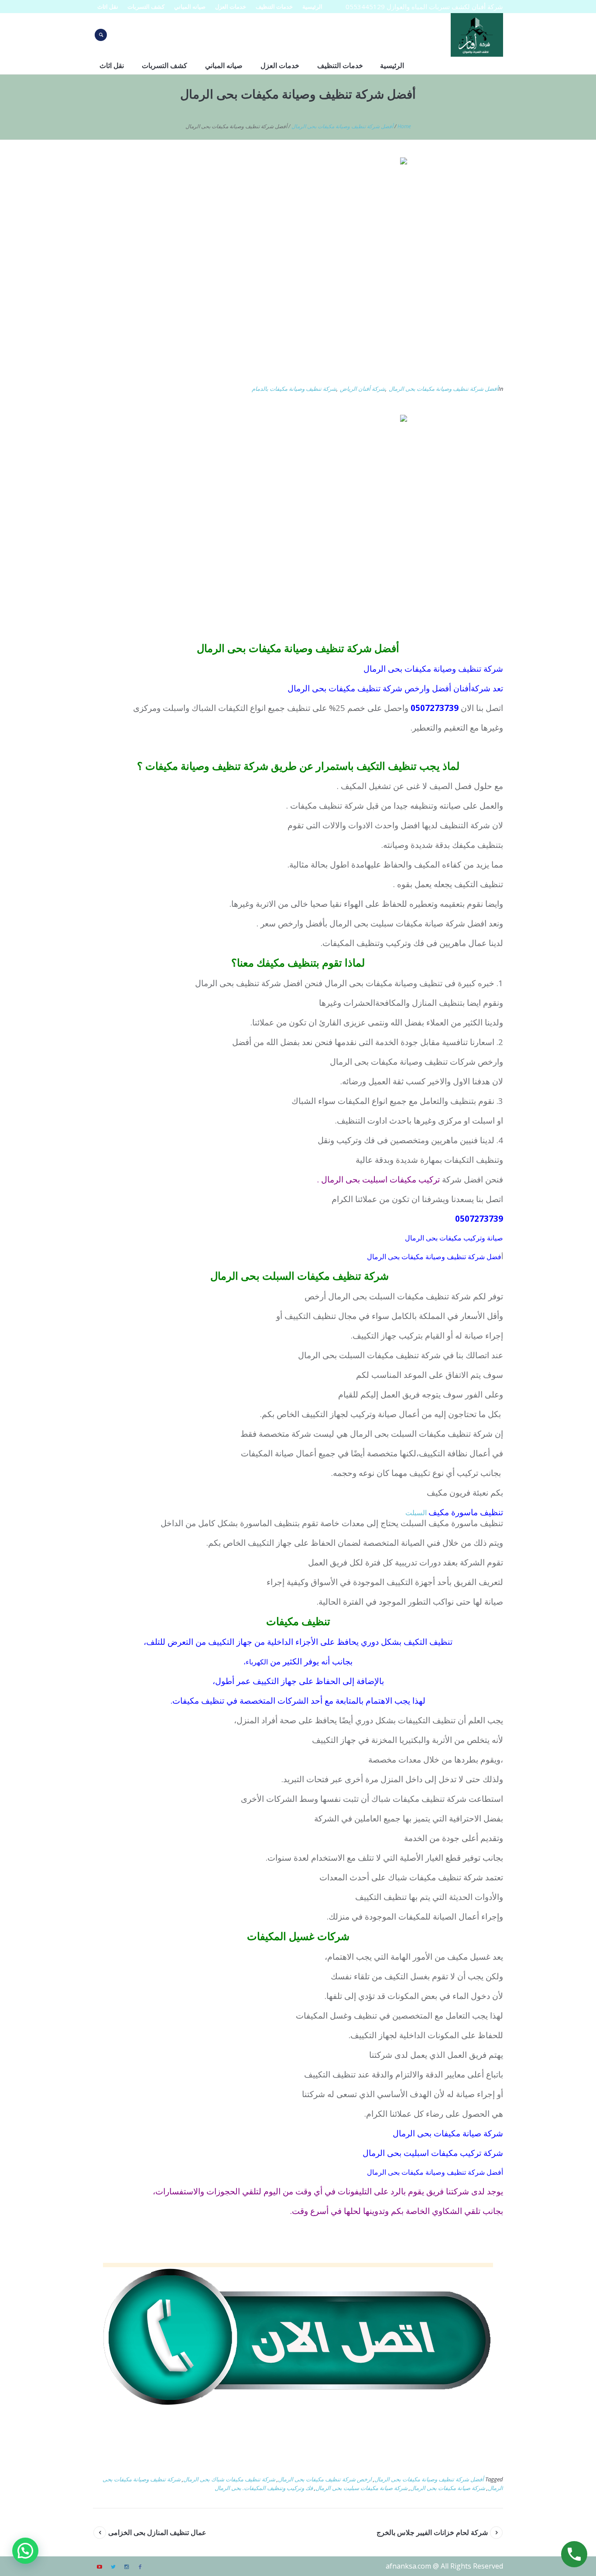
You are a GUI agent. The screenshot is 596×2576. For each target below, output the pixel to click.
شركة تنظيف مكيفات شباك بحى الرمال (229, 2479)
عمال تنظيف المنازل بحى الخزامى (157, 2532)
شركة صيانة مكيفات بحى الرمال (448, 2488)
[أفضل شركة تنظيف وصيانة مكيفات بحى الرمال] (298, 266)
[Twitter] (113, 2567)
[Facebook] (140, 2567)
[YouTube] (99, 2567)
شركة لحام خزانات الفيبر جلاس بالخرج (432, 2532)
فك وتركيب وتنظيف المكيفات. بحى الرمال (264, 2488)
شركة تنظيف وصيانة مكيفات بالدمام (294, 389)
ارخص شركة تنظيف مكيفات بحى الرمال (325, 2479)
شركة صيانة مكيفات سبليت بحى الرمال (361, 2488)
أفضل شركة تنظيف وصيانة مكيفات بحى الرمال (342, 126)
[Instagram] (127, 2567)
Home (404, 126)
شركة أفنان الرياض (363, 389)
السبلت (417, 1513)
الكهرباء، (256, 1662)
